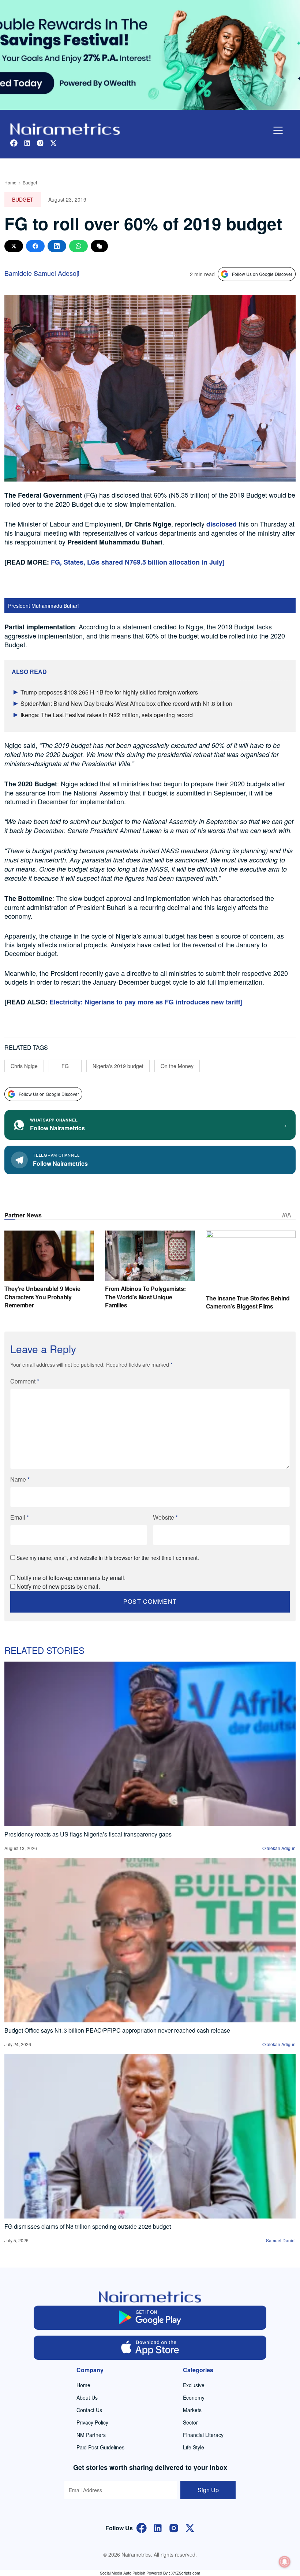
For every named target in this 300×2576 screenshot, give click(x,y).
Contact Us (89, 2410)
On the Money (177, 1066)
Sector (190, 2422)
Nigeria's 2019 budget (118, 1066)
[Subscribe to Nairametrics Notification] (285, 2562)
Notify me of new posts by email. (58, 1586)
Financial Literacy (203, 2435)
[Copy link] (99, 246)
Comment (25, 1381)
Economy (194, 2397)
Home (10, 182)
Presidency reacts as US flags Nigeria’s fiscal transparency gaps (88, 1834)
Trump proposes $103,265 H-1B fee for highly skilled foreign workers (109, 692)
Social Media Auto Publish (123, 2573)
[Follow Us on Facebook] (142, 2528)
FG (65, 1066)
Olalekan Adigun (279, 1848)
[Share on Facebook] (35, 246)
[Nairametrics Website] (65, 128)
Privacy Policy (92, 2422)
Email (20, 1517)
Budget (30, 182)
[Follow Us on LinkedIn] (158, 2528)
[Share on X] (14, 246)
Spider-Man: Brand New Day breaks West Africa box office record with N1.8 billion (126, 703)
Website (165, 1517)
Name (20, 1479)
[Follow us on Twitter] (53, 142)
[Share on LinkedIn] (57, 246)
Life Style (194, 2447)
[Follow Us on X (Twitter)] (190, 2528)
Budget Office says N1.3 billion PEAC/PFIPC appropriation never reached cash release (117, 2030)
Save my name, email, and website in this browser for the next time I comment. (108, 1558)
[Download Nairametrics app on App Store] (150, 2348)
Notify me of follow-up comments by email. (71, 1578)
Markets (192, 2410)
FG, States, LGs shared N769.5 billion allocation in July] (138, 562)
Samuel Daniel (281, 2240)
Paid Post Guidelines (100, 2447)
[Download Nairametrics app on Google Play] (150, 2318)
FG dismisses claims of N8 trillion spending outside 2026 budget (88, 2226)
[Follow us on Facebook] (14, 142)
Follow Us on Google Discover (262, 274)
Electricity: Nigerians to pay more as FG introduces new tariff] (146, 1002)
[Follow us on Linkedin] (27, 142)
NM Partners (91, 2435)
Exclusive (194, 2385)
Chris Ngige (24, 1066)
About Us (87, 2397)
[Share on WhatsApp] (78, 246)
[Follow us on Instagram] (40, 142)
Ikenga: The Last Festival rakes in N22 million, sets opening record (107, 715)
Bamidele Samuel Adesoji (42, 273)
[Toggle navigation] (278, 130)
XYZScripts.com (186, 2573)
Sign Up (208, 2490)
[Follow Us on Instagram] (174, 2528)
